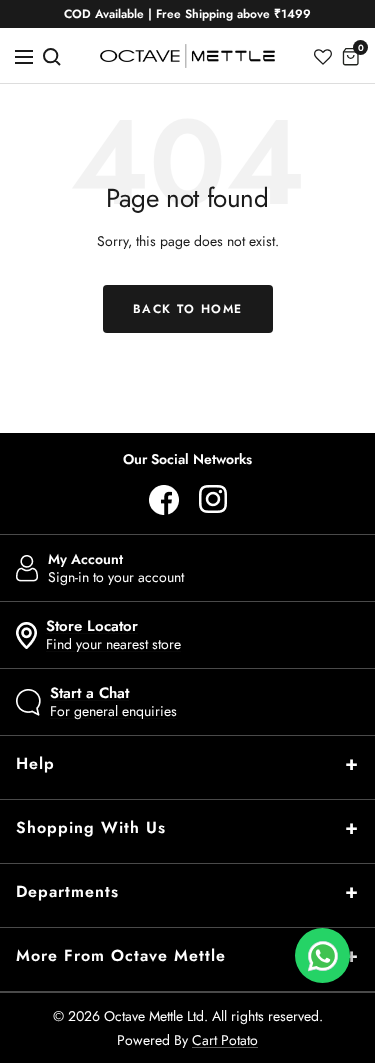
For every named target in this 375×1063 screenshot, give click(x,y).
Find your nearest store (113, 635)
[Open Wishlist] (323, 55)
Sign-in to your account (116, 568)
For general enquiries (113, 702)
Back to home (188, 309)
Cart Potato (225, 1040)
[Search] (52, 55)
